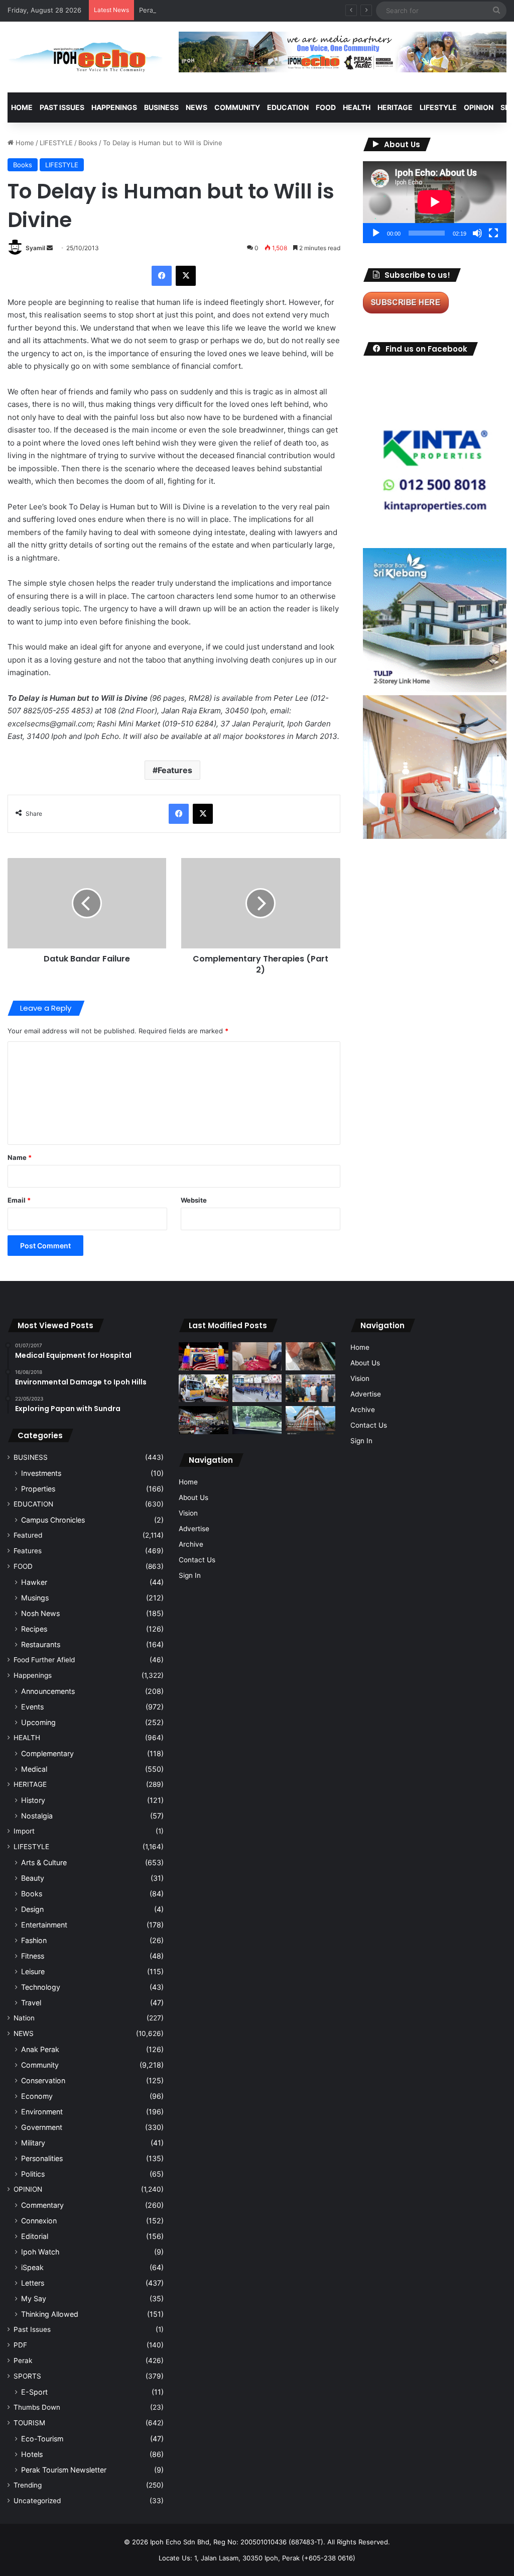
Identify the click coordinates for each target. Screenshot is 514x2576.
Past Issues (62, 107)
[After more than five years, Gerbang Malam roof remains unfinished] (203, 1420)
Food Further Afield (44, 1660)
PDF (20, 2345)
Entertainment (44, 1925)
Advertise (194, 1529)
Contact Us (197, 1560)
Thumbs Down (37, 2407)
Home (22, 107)
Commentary (42, 2205)
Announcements (48, 1691)
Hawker (34, 1582)
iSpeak (32, 2267)
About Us (194, 1497)
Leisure (33, 1971)
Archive (191, 1544)
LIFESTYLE (438, 107)
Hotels (32, 2454)
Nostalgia (37, 1816)
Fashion (34, 1940)
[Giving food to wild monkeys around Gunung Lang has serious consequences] (257, 1420)
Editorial (35, 2236)
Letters (33, 2283)
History (33, 1800)
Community (40, 2065)
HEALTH (357, 107)
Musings (35, 1598)
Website (194, 1200)
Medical (34, 1769)
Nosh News (40, 1613)
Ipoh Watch (40, 2252)
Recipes (34, 1629)
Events (32, 1707)
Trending (28, 2485)
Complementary (47, 1753)
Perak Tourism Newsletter (64, 2470)
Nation (24, 2018)
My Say (34, 2298)
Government (42, 2127)
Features (175, 770)
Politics (33, 2174)
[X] (186, 276)
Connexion (39, 2221)
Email (19, 1200)
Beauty (33, 1878)
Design (32, 1909)
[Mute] (477, 233)
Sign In (190, 1575)
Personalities (42, 2158)
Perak (23, 2360)
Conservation (43, 2080)
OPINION (479, 107)
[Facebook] (162, 276)
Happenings (33, 1675)
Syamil (35, 248)
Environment (42, 2112)
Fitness (33, 1956)
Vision (188, 1513)
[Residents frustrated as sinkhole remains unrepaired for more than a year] (310, 1356)
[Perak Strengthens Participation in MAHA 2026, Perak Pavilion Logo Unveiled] (203, 1388)
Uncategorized (37, 2501)
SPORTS (27, 2376)
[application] (435, 202)
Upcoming (38, 1722)
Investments (41, 1473)
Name (20, 1157)
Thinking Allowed (50, 2314)
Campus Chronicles (53, 1520)
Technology (41, 1987)
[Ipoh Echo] (86, 57)
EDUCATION (288, 107)
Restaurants (41, 1644)
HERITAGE (395, 107)
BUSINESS (161, 107)
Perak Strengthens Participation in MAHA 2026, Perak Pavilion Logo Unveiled (260, 10)
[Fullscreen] (493, 233)
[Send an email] (50, 248)
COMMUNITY (237, 107)
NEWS (197, 107)
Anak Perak (40, 2049)
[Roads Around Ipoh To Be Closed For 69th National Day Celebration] (257, 1388)
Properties (38, 1489)
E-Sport (34, 2392)
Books (88, 143)
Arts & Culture (44, 1862)
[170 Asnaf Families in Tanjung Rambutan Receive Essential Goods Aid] (310, 1388)
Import (24, 1831)
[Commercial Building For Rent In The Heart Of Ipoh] (310, 1420)
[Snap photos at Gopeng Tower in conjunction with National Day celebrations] (203, 1356)
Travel (31, 2003)
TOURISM (29, 2423)
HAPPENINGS (114, 107)
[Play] (376, 233)
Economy (37, 2096)
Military (33, 2143)
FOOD (326, 107)
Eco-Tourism (42, 2439)
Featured (28, 1535)
